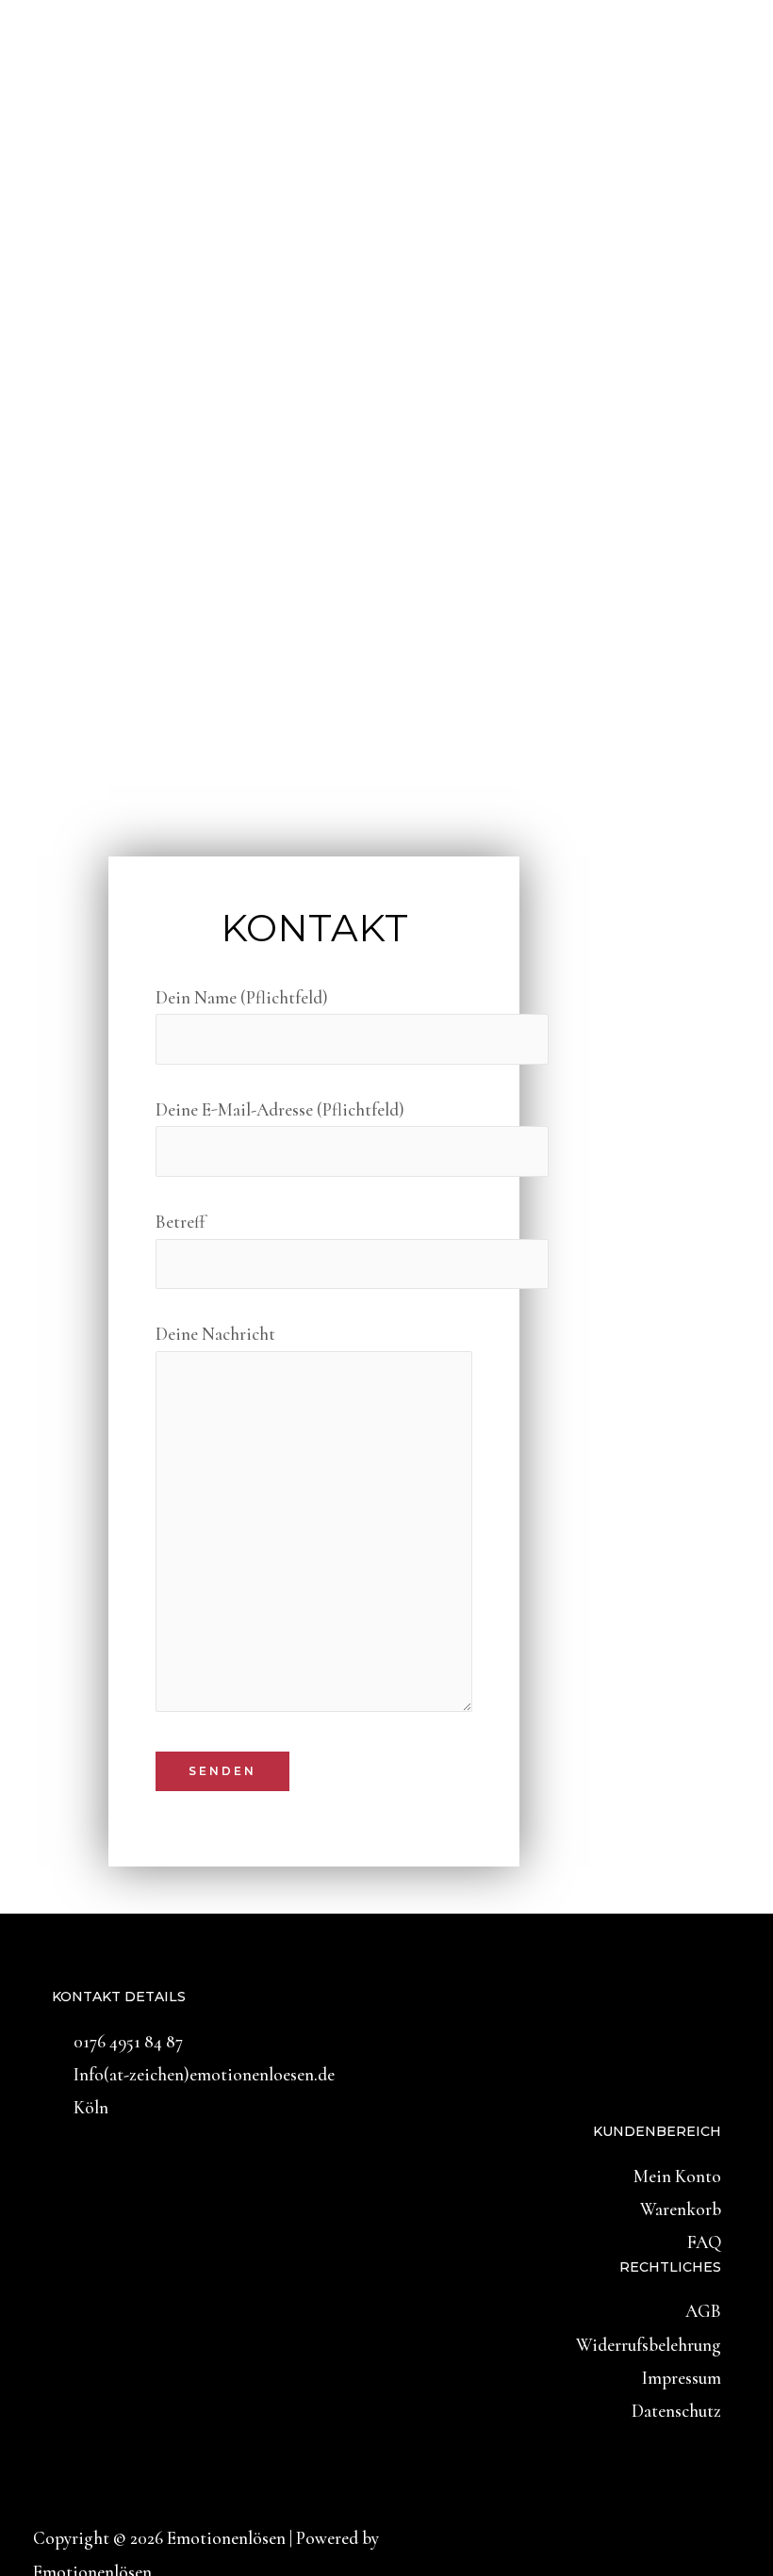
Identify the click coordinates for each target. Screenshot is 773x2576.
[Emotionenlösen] (105, 101)
